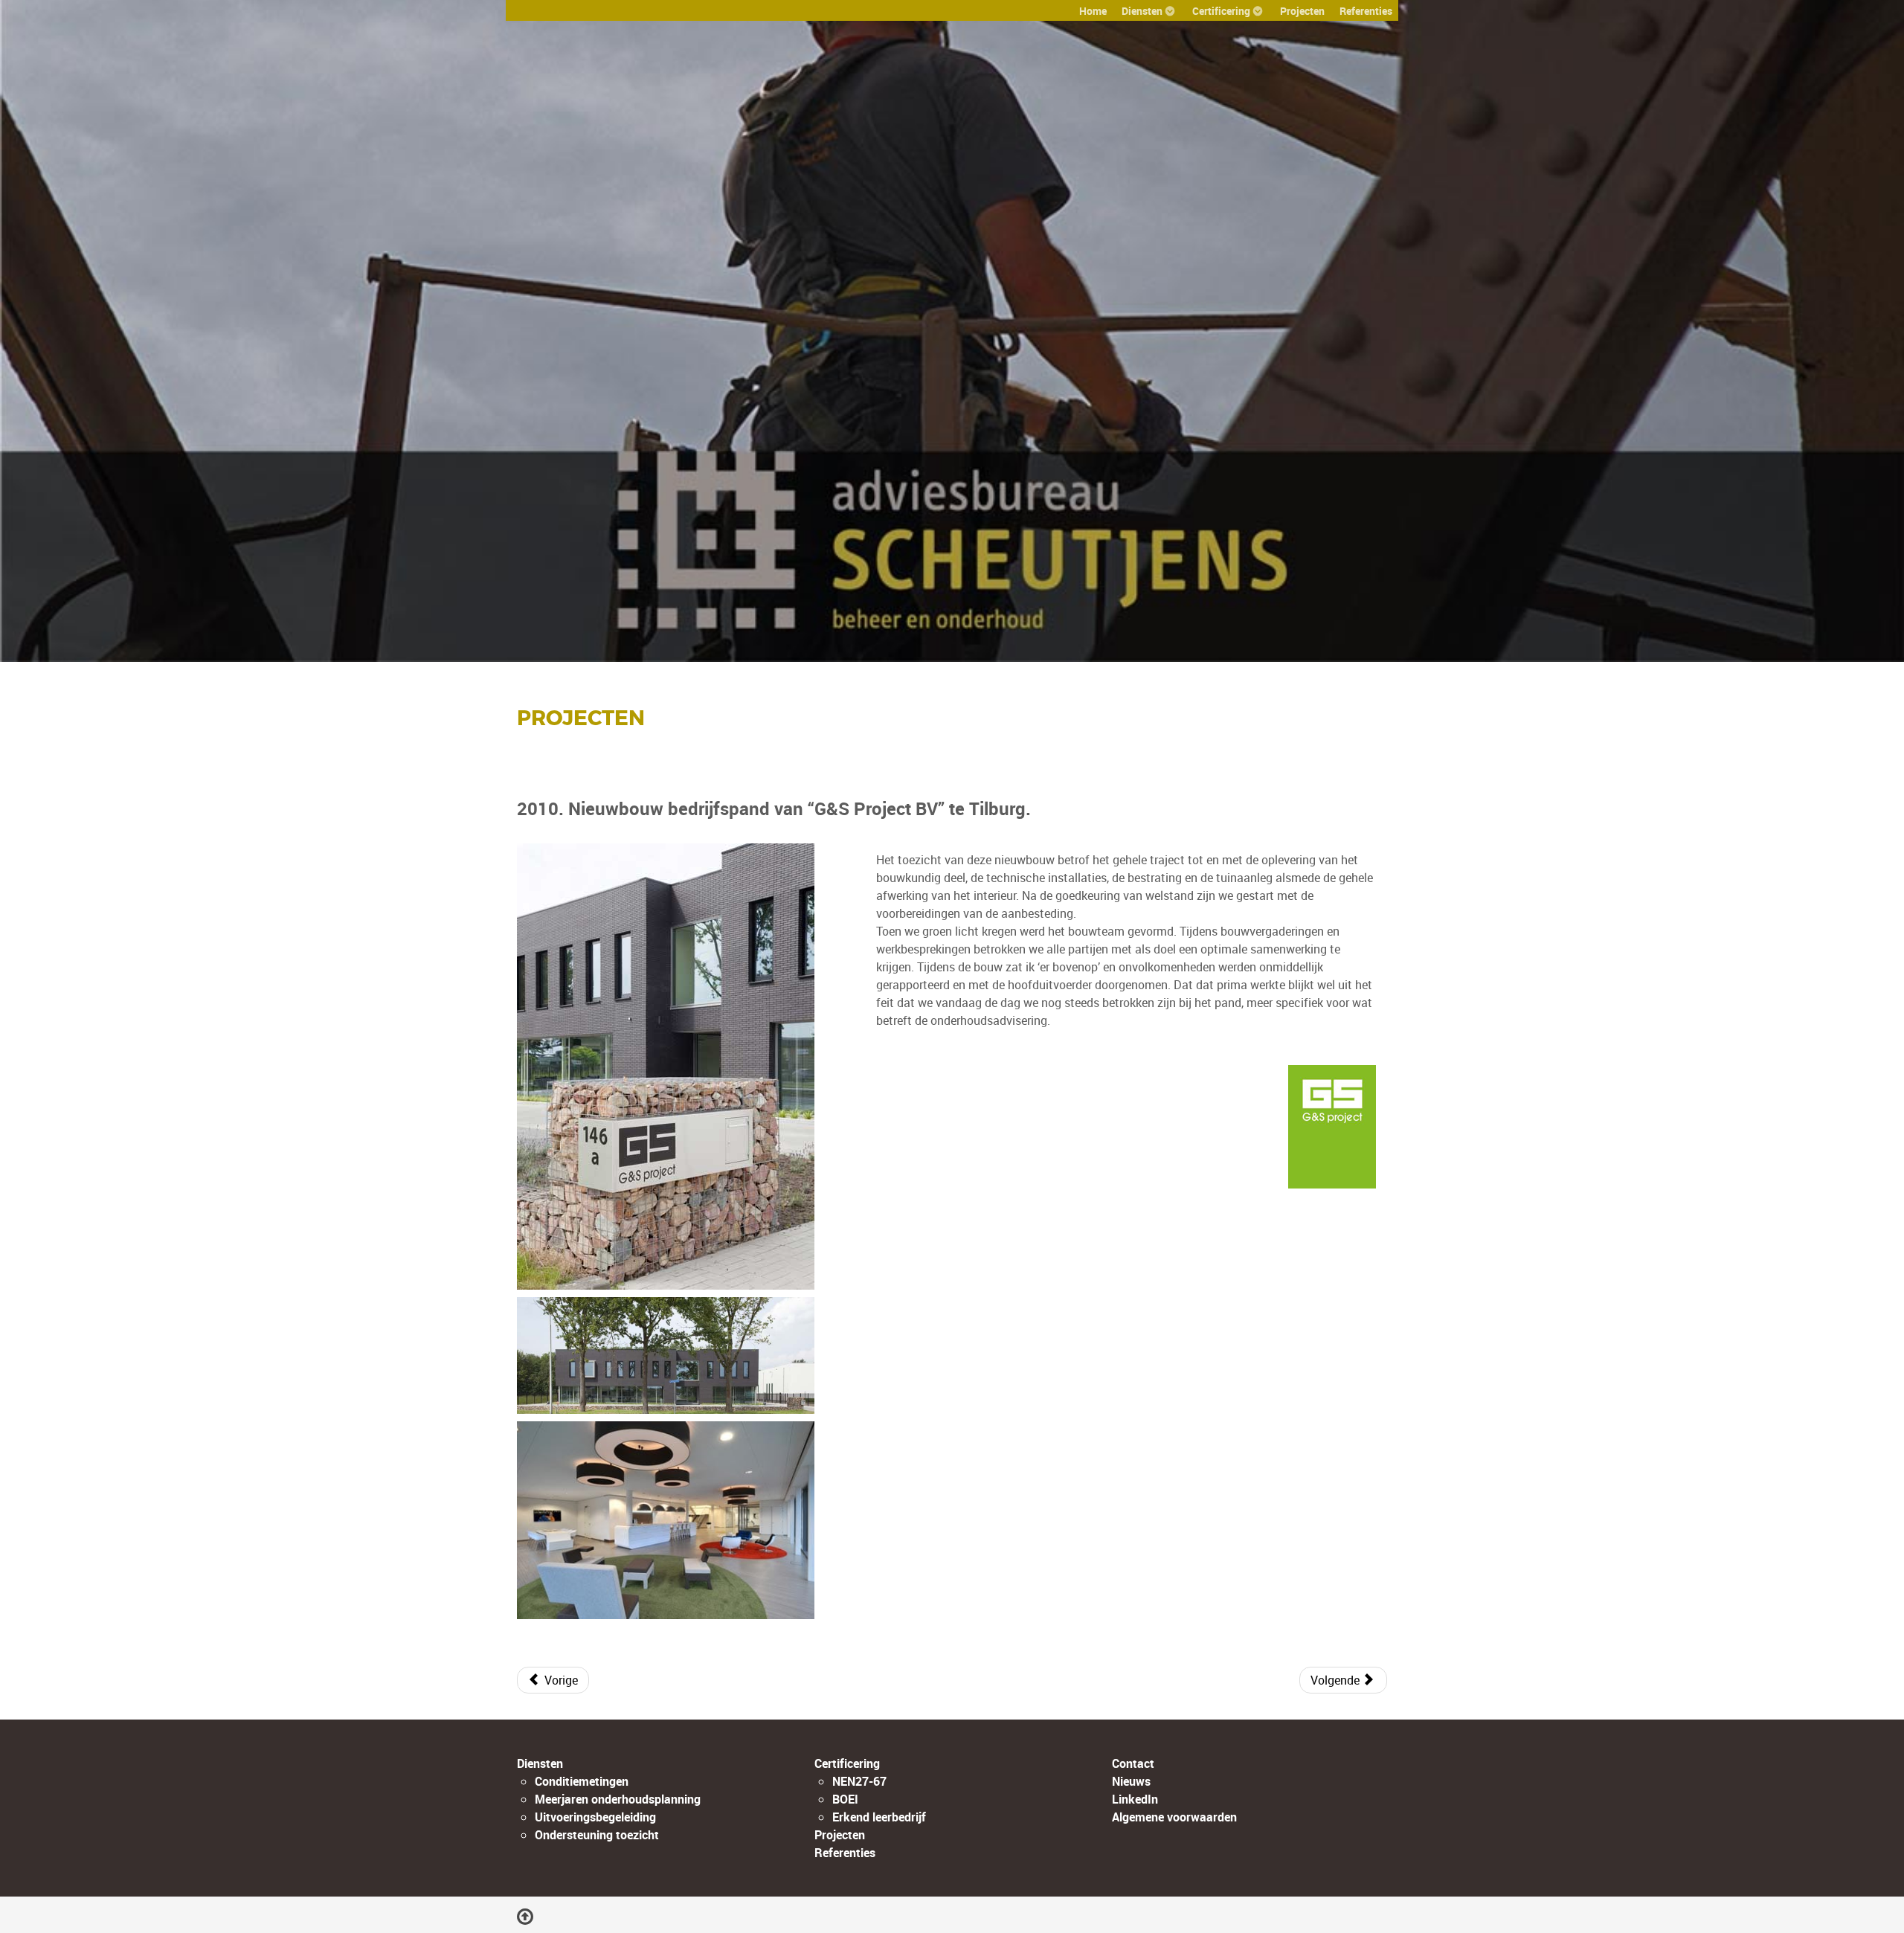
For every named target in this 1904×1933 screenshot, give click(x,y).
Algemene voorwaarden (1174, 1817)
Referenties (845, 1853)
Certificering (847, 1763)
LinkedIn (1135, 1799)
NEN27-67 (859, 1781)
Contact (1133, 1763)
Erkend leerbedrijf (879, 1817)
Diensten (540, 1763)
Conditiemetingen (582, 1781)
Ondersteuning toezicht (597, 1835)
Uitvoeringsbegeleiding (595, 1817)
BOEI (845, 1799)
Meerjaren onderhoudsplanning (618, 1799)
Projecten (581, 718)
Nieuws (1131, 1781)
